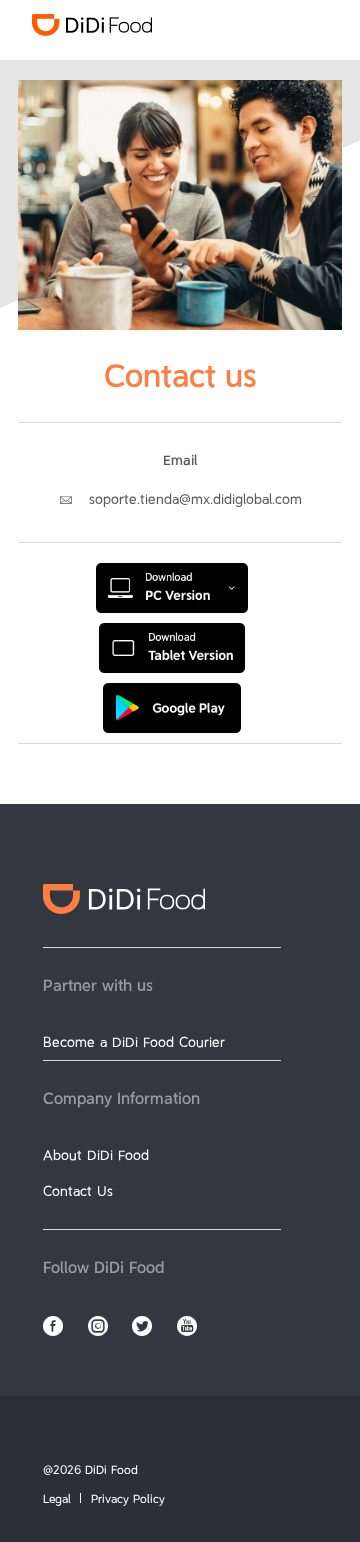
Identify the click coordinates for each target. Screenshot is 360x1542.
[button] (172, 588)
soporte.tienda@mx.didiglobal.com (195, 499)
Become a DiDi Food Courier (134, 1042)
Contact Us (78, 1191)
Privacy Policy (128, 1499)
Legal (57, 1499)
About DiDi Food (96, 1155)
